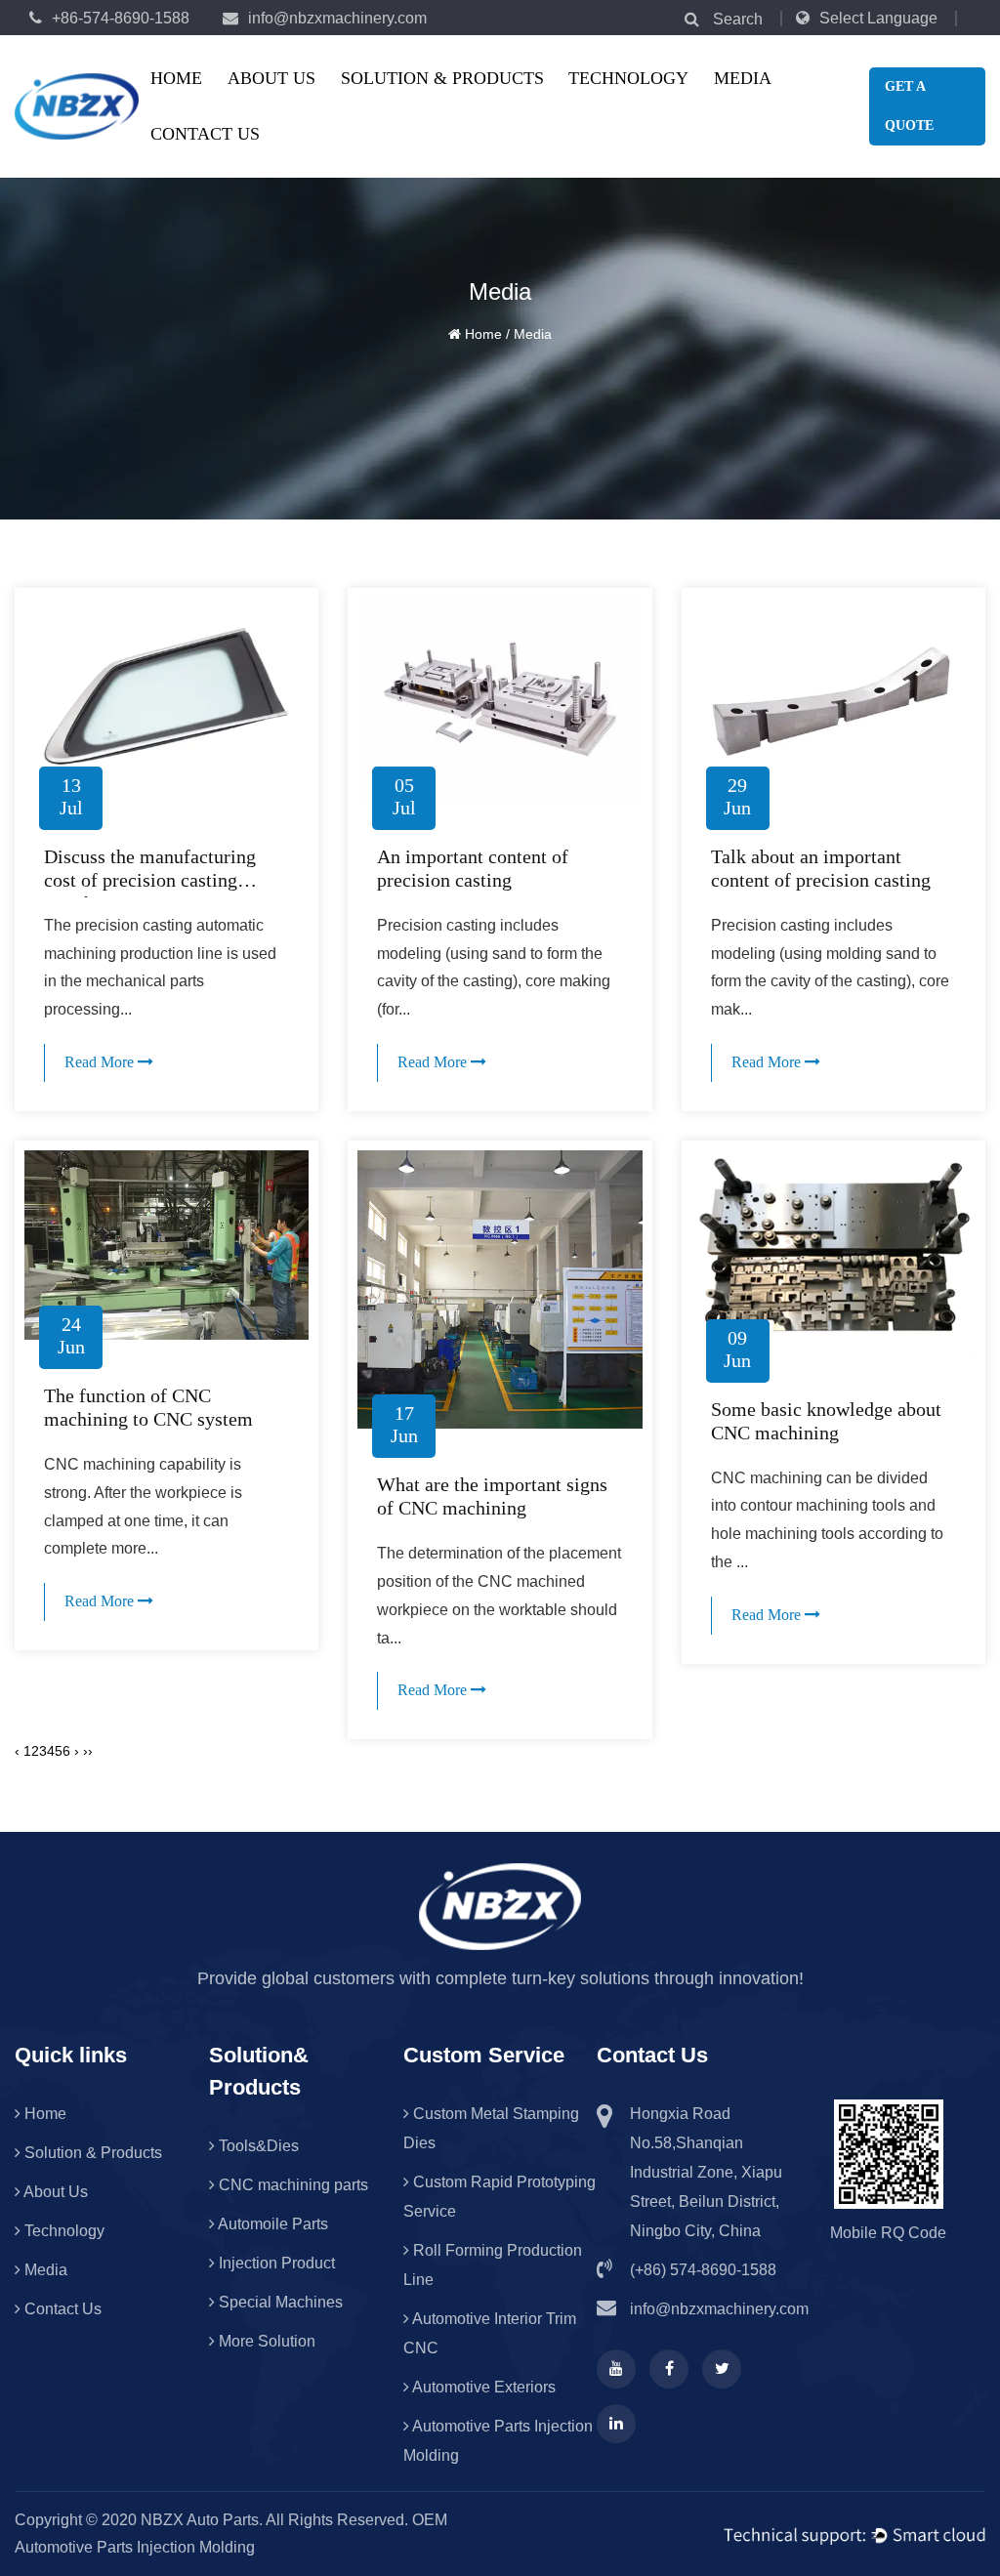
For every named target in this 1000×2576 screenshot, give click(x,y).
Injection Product (275, 2263)
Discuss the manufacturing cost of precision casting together (150, 880)
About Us (271, 78)
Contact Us (205, 134)
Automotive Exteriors (425, 98)
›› (88, 1751)
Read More (101, 1062)
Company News (792, 105)
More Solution (265, 2341)
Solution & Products (442, 78)
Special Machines (279, 2302)
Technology (628, 78)
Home (176, 78)
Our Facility (306, 105)
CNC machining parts (421, 101)
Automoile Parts (271, 2224)
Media (743, 78)
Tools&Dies (419, 105)
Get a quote (909, 106)
